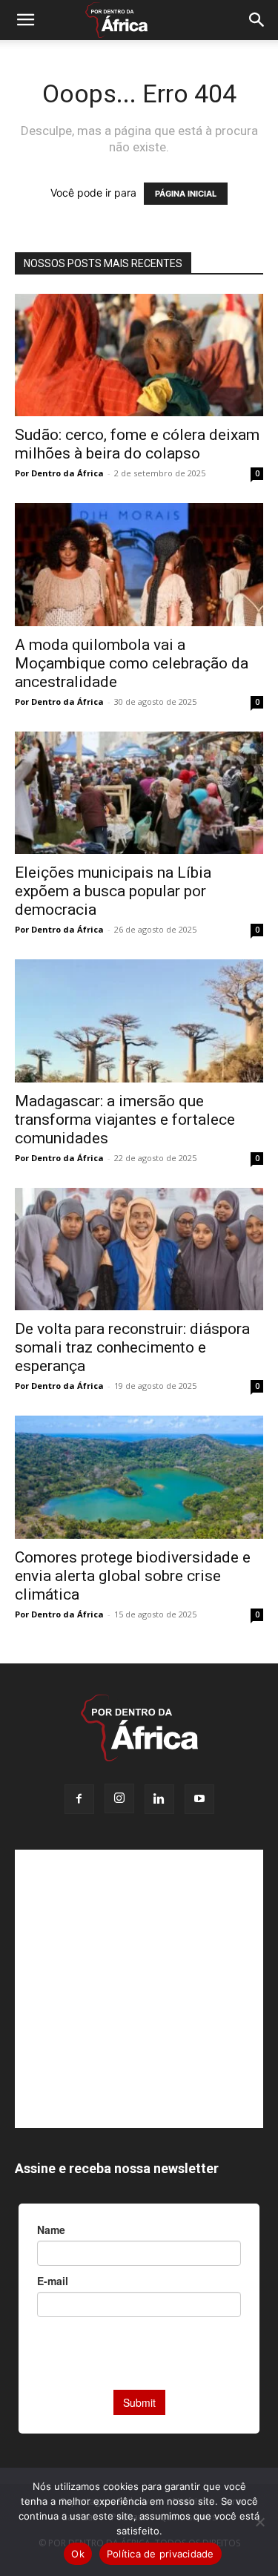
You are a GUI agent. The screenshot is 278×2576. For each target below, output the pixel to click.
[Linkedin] (159, 1799)
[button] (25, 20)
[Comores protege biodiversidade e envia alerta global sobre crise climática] (139, 1477)
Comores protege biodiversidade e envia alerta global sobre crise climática (133, 1576)
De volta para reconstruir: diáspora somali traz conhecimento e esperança (132, 1347)
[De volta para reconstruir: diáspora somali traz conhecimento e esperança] (139, 1249)
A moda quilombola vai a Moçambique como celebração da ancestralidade (132, 663)
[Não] (259, 2522)
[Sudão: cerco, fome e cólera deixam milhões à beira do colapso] (139, 355)
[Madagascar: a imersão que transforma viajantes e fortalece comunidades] (139, 1021)
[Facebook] (79, 1799)
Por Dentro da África (59, 473)
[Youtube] (199, 1799)
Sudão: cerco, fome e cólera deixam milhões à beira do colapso (137, 444)
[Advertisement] (139, 1989)
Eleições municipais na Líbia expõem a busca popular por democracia (113, 891)
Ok (78, 2554)
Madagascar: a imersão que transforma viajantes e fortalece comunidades (125, 1120)
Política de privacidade (160, 2554)
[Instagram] (119, 1798)
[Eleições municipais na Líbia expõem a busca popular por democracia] (139, 793)
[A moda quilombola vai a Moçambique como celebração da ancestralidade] (139, 564)
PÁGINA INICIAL (186, 194)
